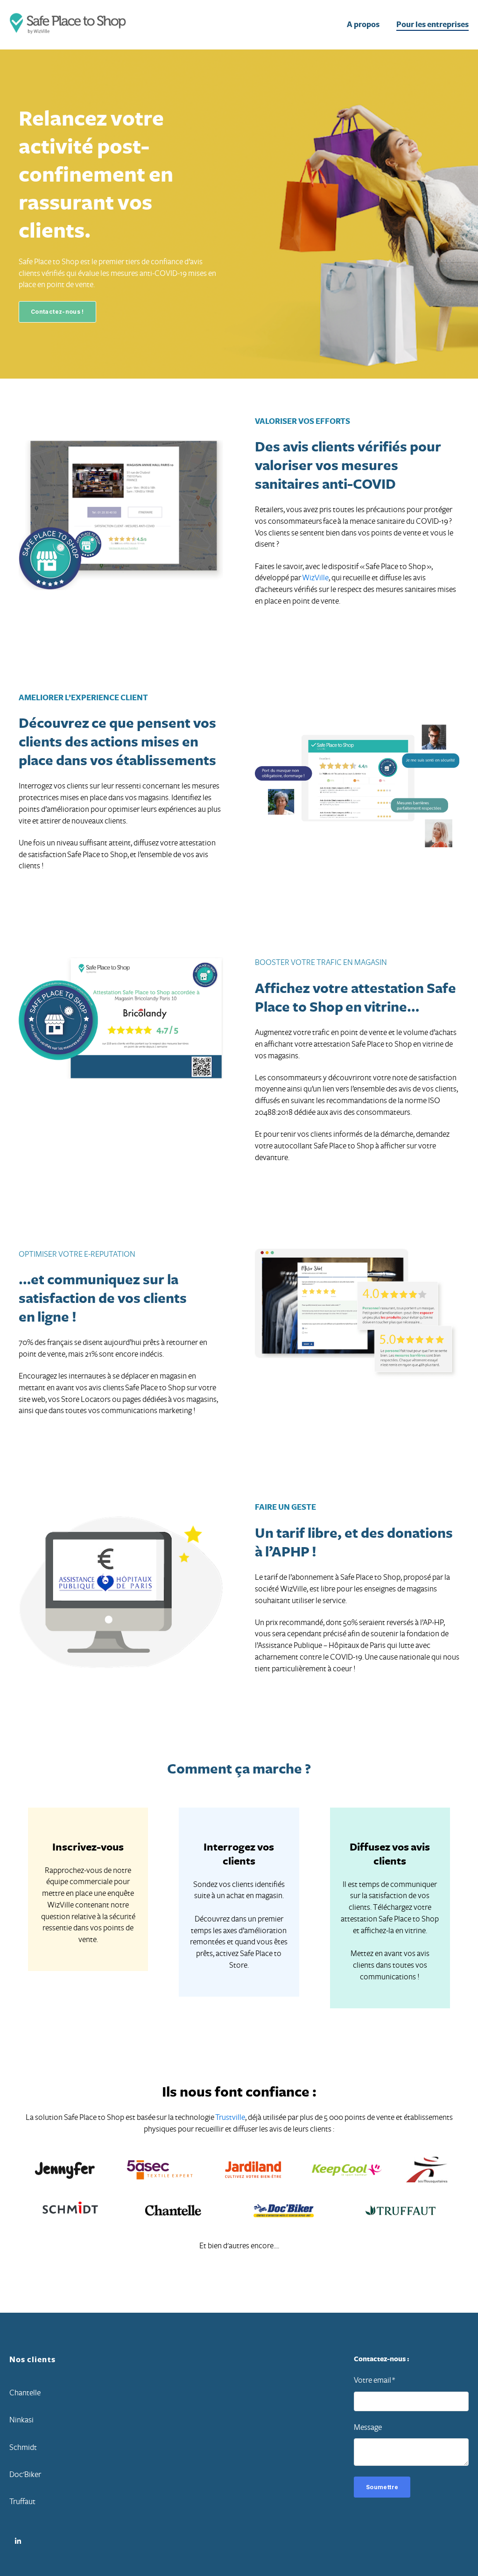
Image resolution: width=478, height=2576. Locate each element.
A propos (363, 25)
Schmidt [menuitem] (23, 2447)
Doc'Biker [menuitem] (25, 2474)
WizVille (315, 578)
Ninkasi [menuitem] (21, 2420)
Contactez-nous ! (57, 312)
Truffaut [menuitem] (22, 2502)
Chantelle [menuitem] (25, 2393)
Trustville (230, 2117)
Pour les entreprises (432, 25)
